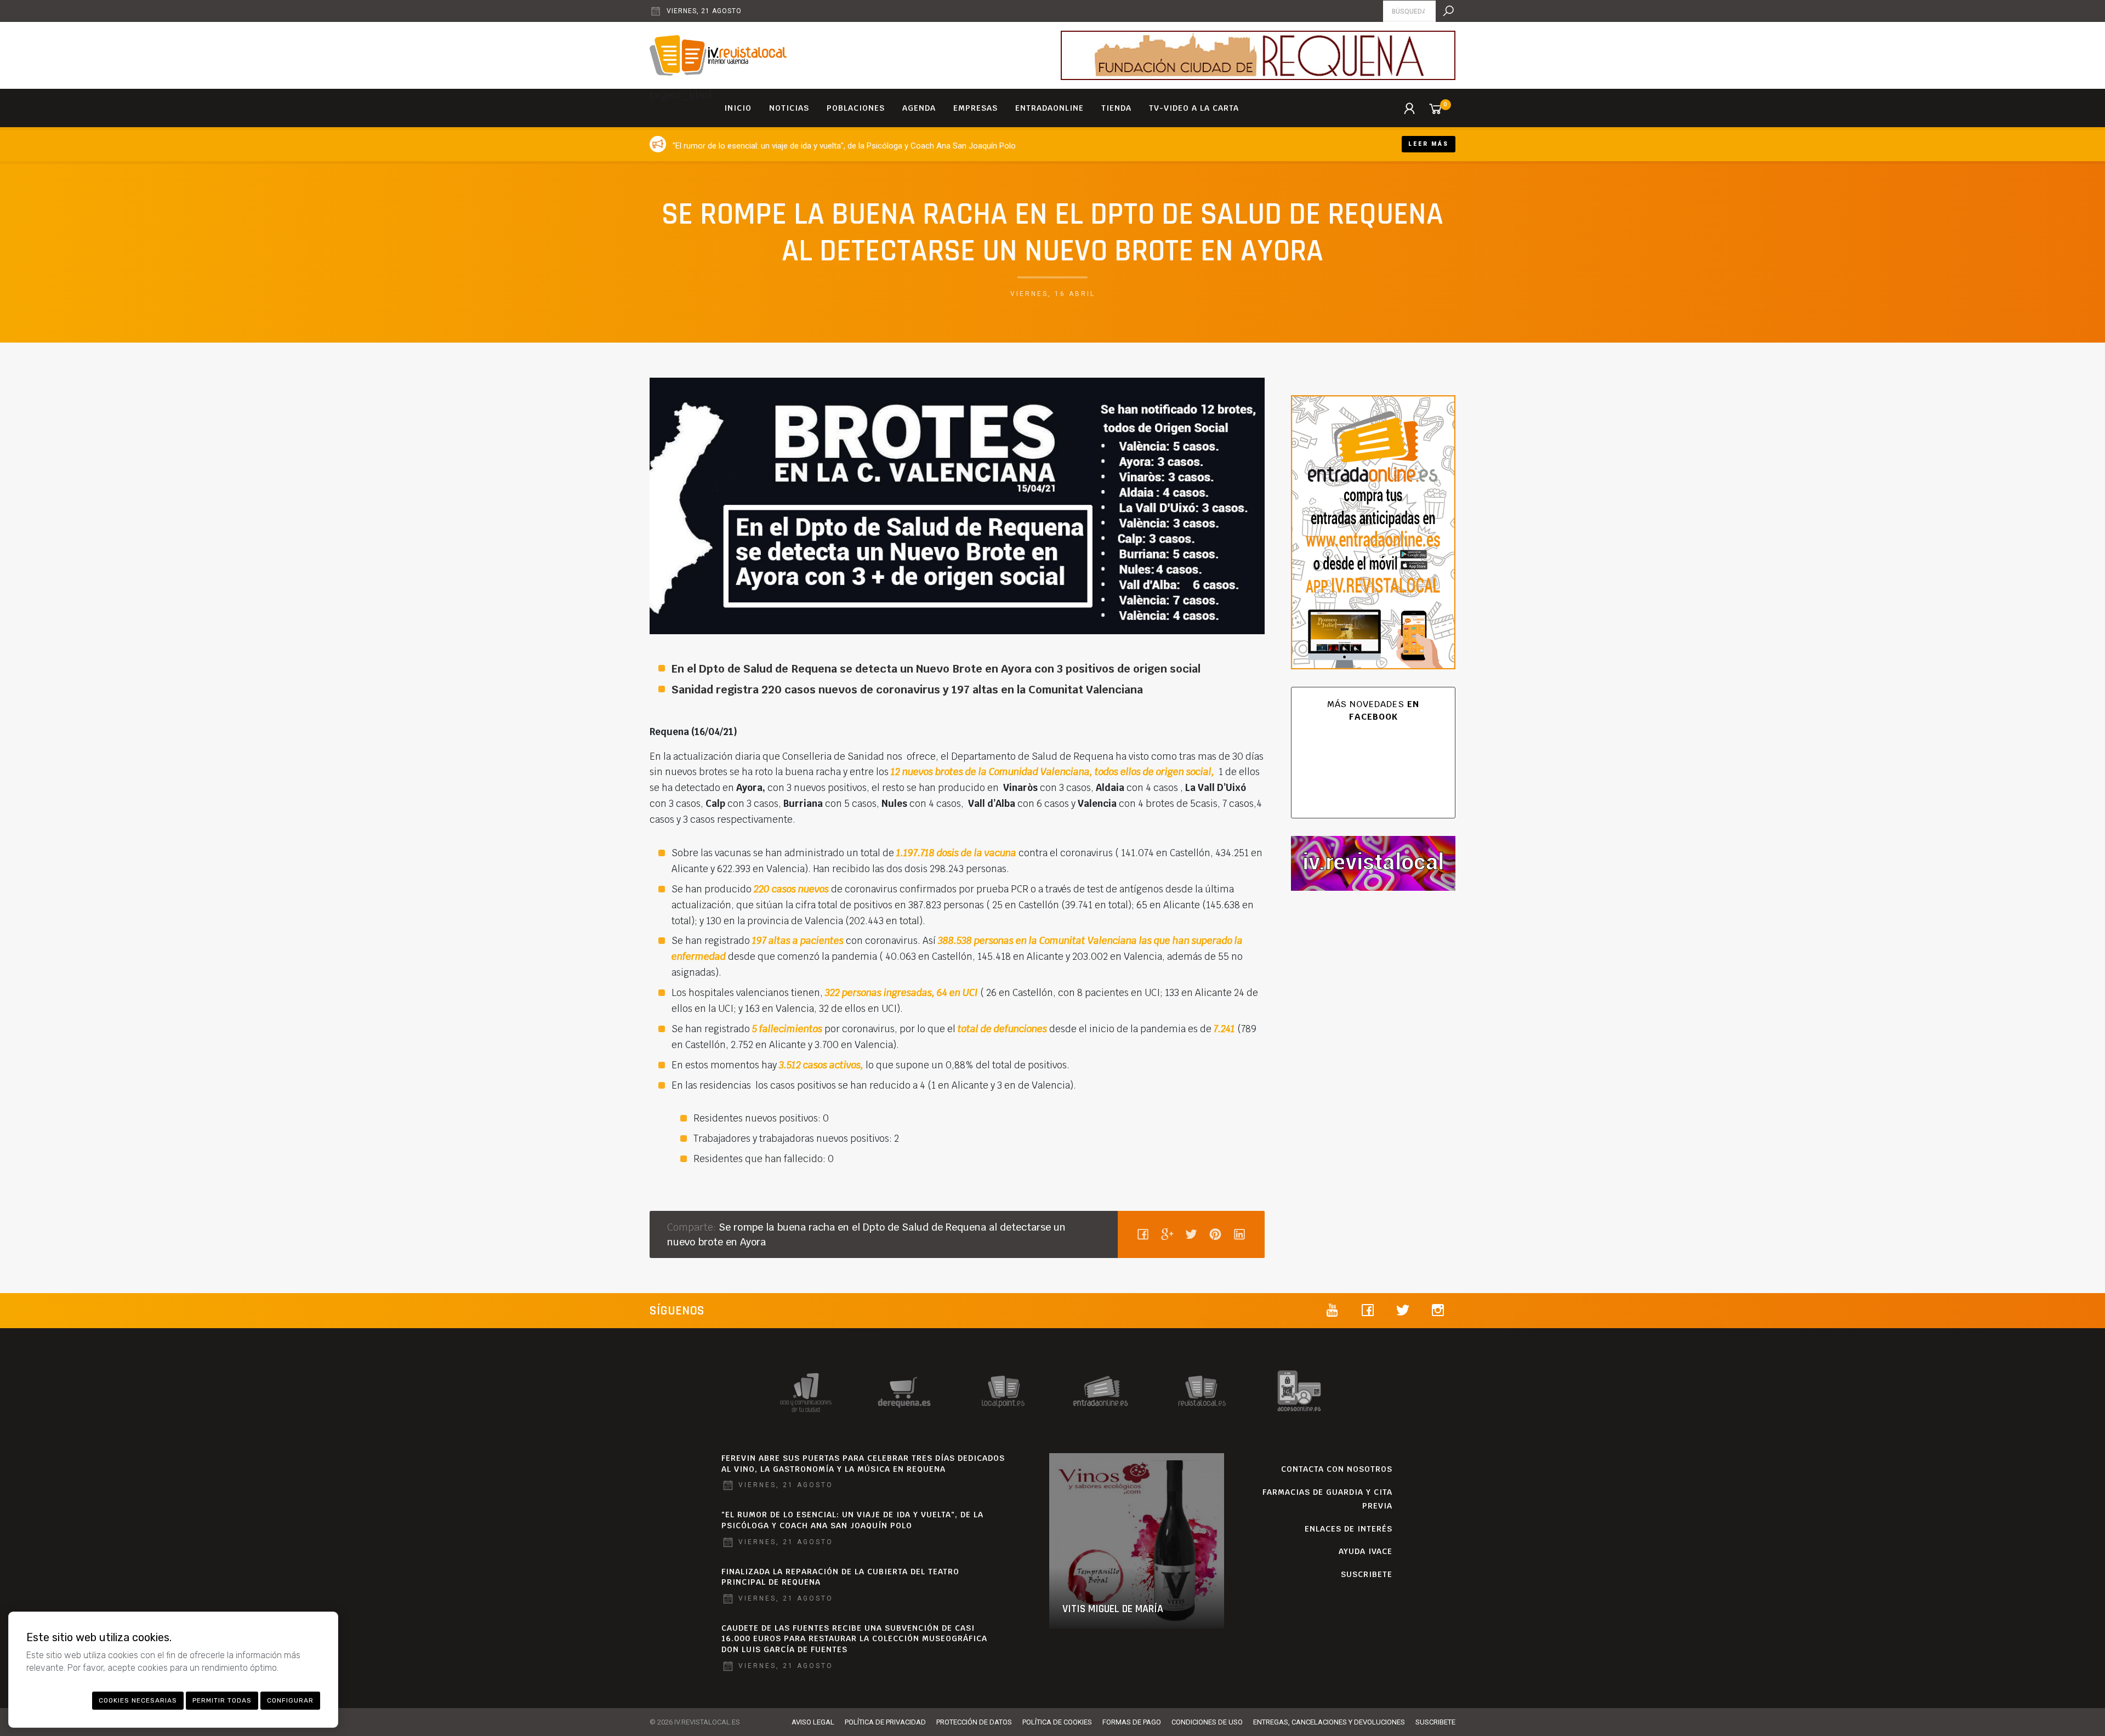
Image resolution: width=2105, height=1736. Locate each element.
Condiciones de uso (1207, 1722)
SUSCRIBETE (1367, 1574)
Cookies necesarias (138, 1700)
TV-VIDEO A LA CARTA (1194, 108)
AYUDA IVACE (1366, 1551)
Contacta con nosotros (1337, 1469)
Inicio (738, 108)
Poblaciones (856, 108)
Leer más (1429, 144)
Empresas (975, 108)
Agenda (919, 108)
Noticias (789, 108)
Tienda (1116, 108)
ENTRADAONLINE (1049, 108)
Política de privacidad (885, 1722)
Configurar (290, 1700)
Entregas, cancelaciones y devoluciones (1329, 1722)
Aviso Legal (813, 1722)
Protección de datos (974, 1722)
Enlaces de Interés (1349, 1529)
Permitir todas (222, 1700)
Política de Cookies (1057, 1722)
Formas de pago (1132, 1722)
